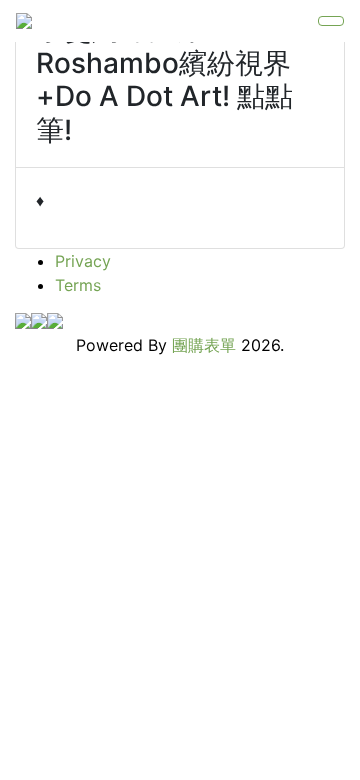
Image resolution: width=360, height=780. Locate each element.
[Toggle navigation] (331, 21)
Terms (78, 285)
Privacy (83, 261)
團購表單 (204, 345)
